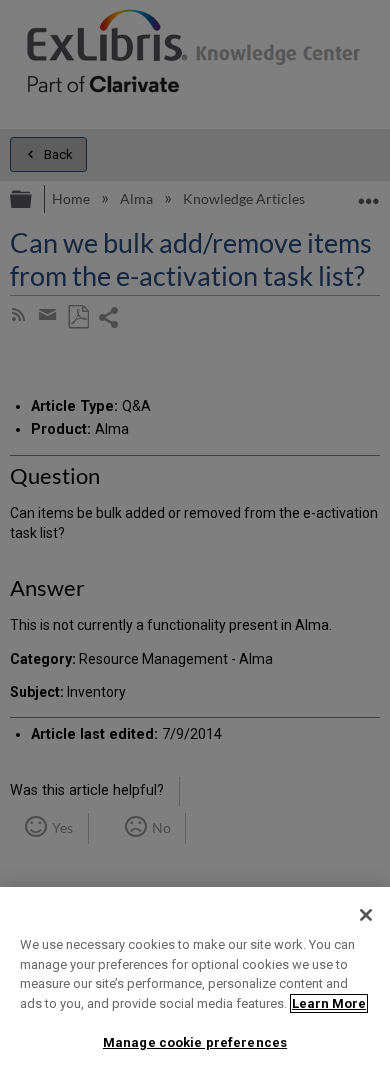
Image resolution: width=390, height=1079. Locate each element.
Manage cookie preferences (195, 1042)
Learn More (329, 1003)
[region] (195, 983)
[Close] (366, 915)
